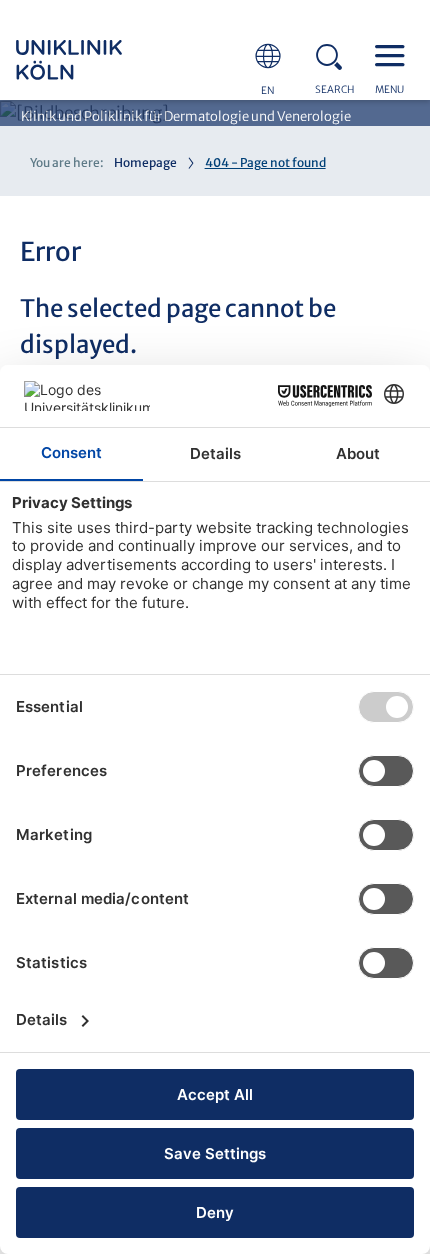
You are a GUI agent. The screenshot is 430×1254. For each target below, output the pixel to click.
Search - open (335, 54)
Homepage (145, 162)
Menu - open (395, 54)
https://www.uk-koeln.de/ (96, 60)
